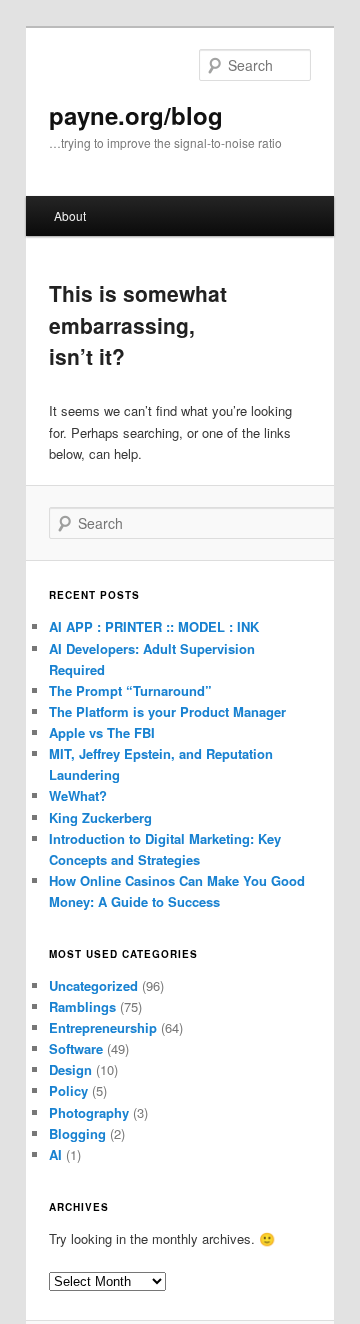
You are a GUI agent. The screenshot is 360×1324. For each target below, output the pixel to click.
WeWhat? (78, 795)
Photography (89, 1112)
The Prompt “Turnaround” (130, 690)
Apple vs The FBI (102, 732)
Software (76, 1048)
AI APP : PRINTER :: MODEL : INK (154, 626)
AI (55, 1154)
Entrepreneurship (103, 1027)
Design (70, 1069)
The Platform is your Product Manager (167, 711)
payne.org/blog (136, 115)
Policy (68, 1090)
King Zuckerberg (100, 817)
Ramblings (82, 1006)
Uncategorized (93, 985)
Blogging (77, 1133)
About (70, 215)
